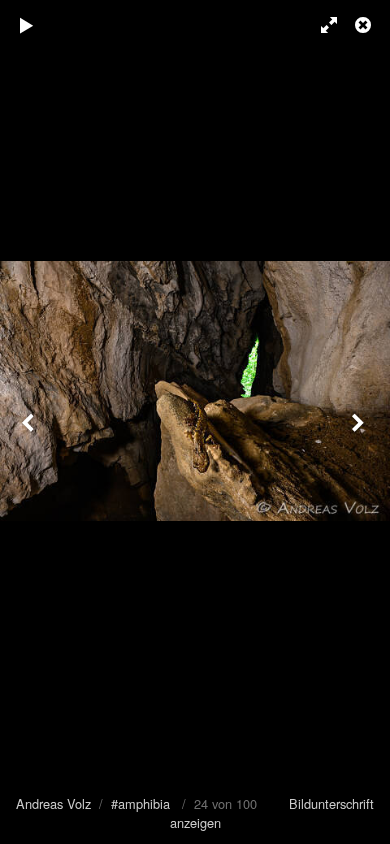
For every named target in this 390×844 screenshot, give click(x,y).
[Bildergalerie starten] (27, 25)
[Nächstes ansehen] (360, 422)
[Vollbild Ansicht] (320, 25)
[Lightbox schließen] (365, 25)
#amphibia (140, 803)
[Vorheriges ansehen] (30, 422)
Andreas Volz (53, 803)
